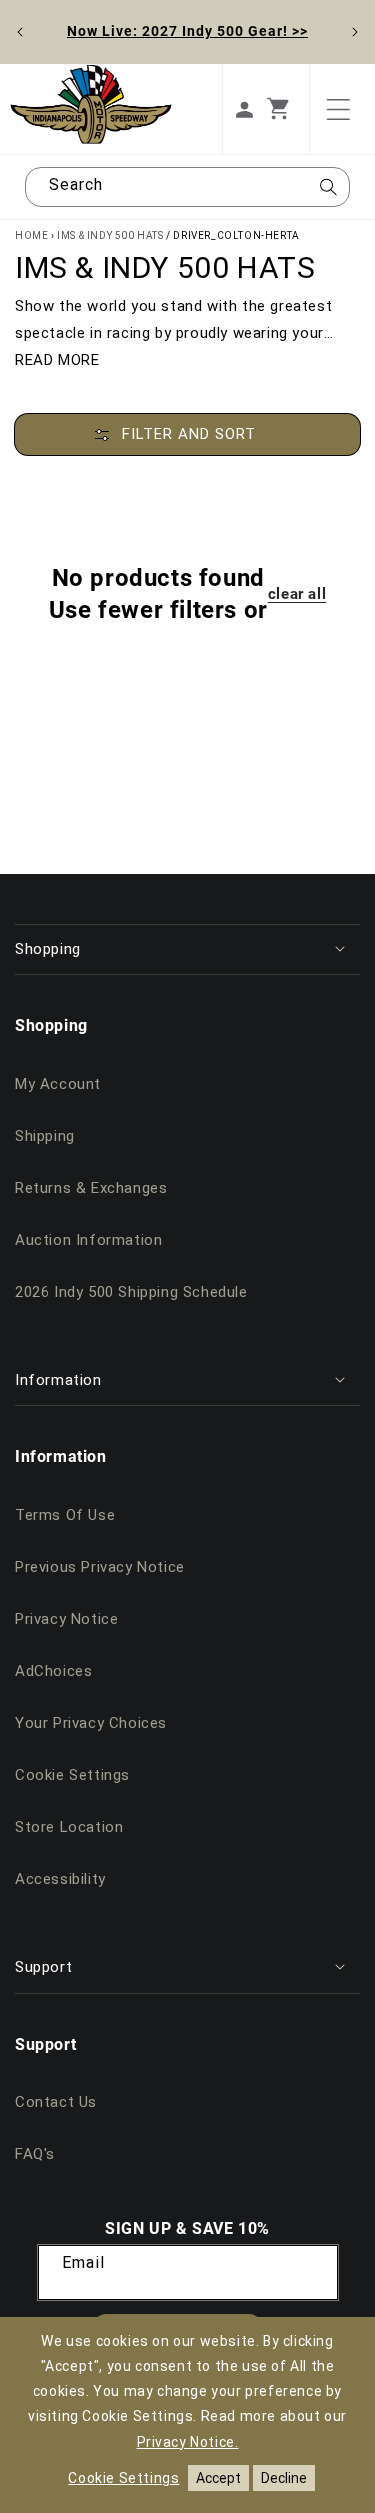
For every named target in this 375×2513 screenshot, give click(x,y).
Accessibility (60, 1879)
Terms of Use (65, 1515)
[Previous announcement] (20, 32)
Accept (218, 2478)
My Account (58, 1084)
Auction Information (88, 1240)
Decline (284, 2478)
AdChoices (53, 1671)
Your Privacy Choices (91, 1723)
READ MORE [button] (57, 360)
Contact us (56, 2102)
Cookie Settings (72, 1775)
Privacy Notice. (188, 2442)
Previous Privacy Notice (100, 1567)
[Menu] (338, 109)
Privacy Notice (66, 1619)
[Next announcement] (355, 32)
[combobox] (187, 187)
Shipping (45, 1136)
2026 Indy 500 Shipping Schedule (131, 1292)
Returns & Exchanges (91, 1188)
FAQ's (35, 2154)
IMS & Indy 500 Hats (110, 235)
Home (31, 235)
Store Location (69, 1827)
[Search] (328, 193)
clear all (297, 593)
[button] (288, 109)
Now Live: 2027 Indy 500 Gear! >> (187, 30)
